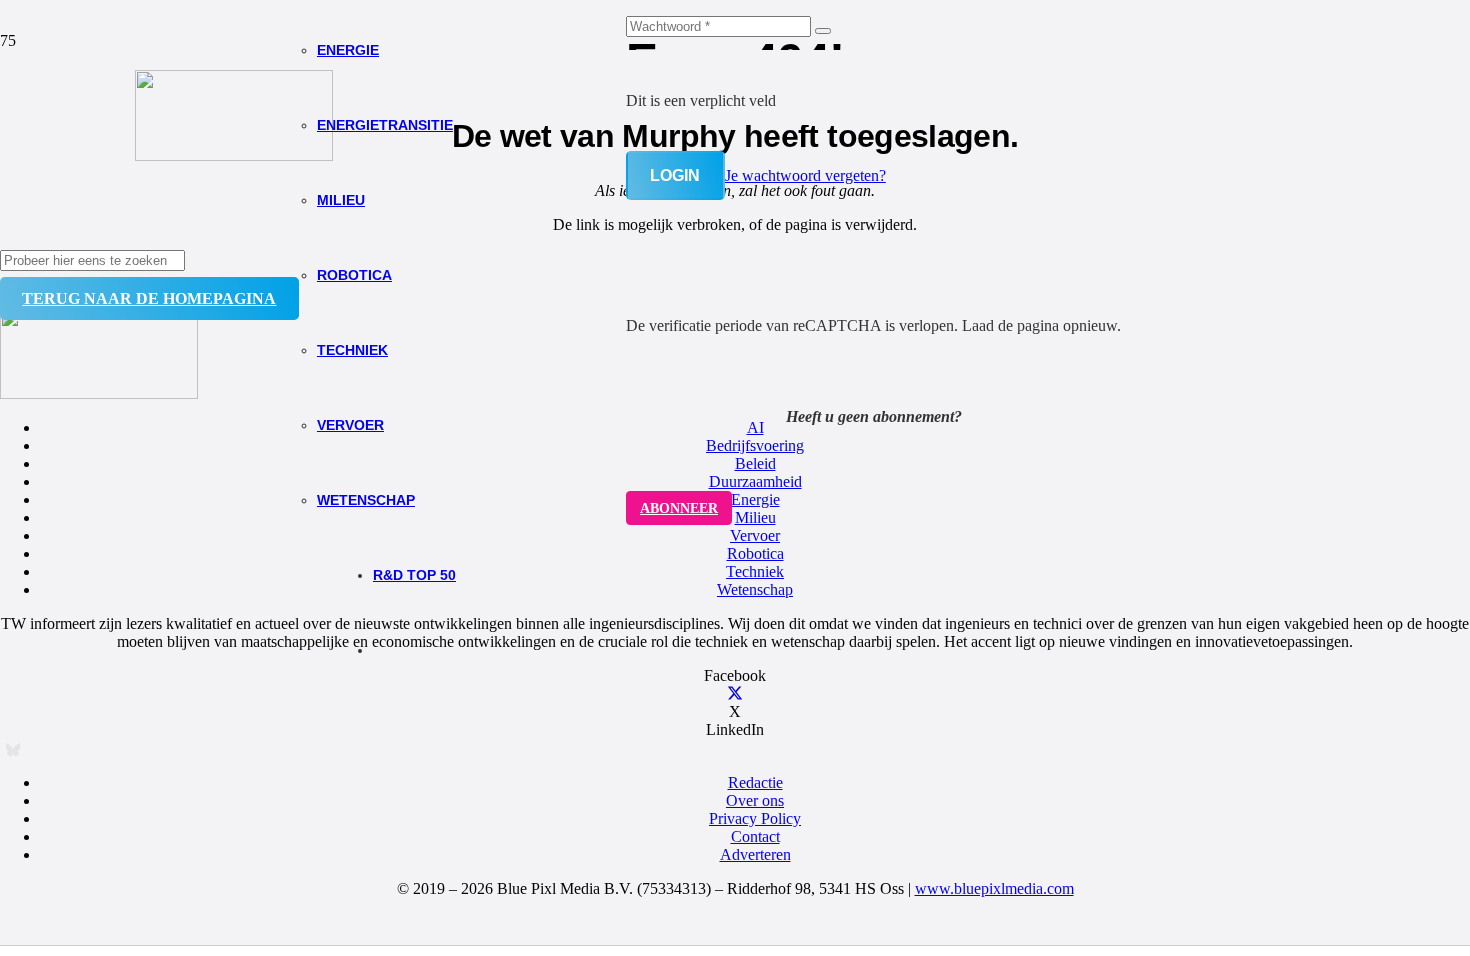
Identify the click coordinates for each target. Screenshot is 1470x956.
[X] (735, 693)
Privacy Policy (755, 818)
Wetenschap (755, 589)
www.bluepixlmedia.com (994, 888)
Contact (755, 836)
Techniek (755, 571)
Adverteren (755, 854)
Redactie (755, 782)
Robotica (755, 553)
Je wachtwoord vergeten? (805, 175)
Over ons (755, 800)
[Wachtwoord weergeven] (823, 31)
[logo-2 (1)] (234, 155)
